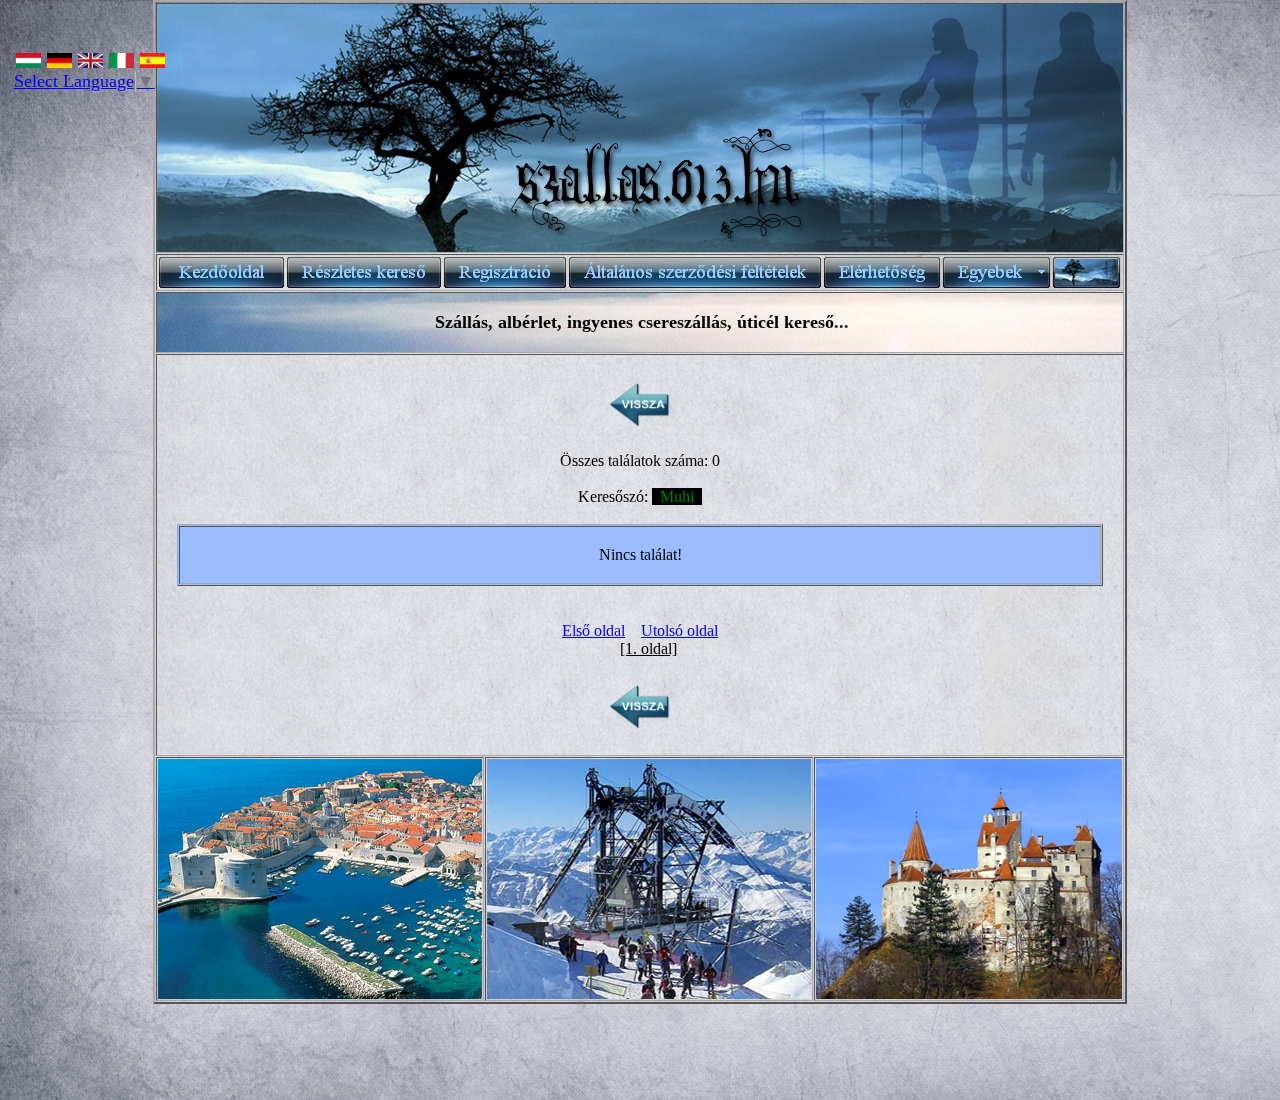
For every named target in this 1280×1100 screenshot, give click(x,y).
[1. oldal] (648, 648)
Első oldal (593, 630)
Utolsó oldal (679, 630)
